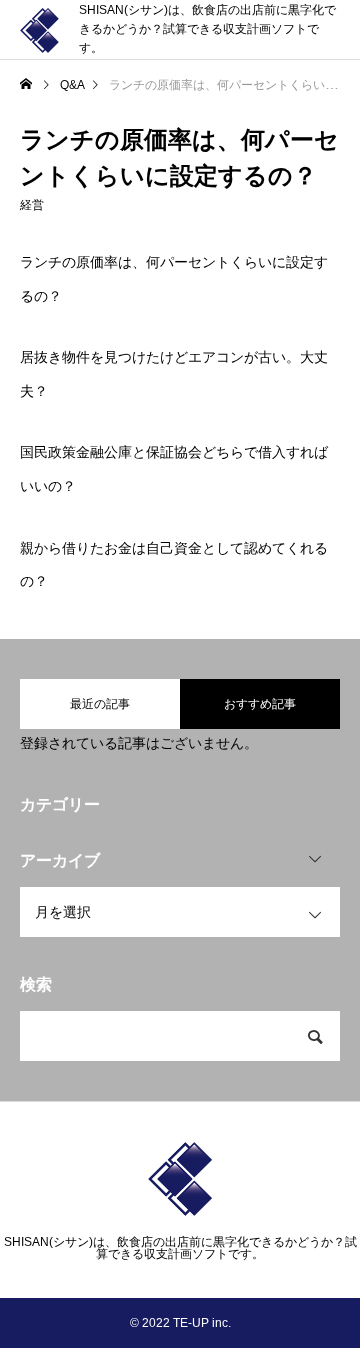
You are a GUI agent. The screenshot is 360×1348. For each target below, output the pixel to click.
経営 (32, 205)
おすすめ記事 (260, 704)
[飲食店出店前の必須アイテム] (39, 30)
